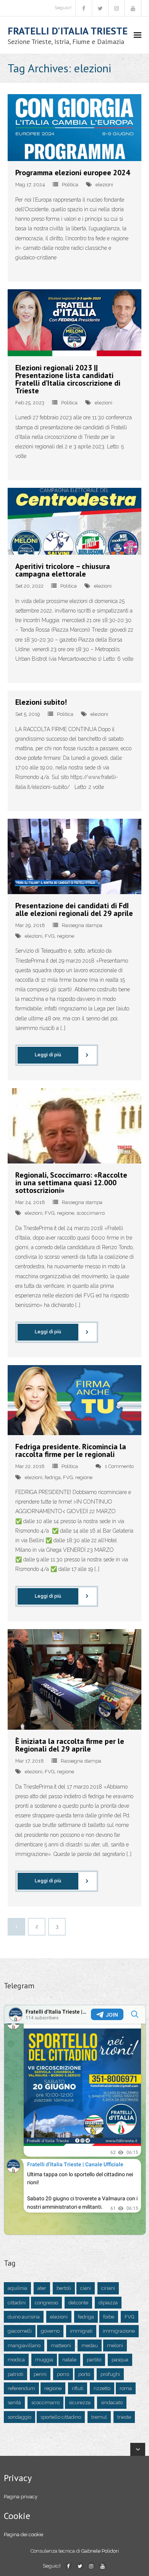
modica (16, 2360)
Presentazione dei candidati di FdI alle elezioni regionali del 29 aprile (74, 909)
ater (42, 2288)
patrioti (15, 2374)
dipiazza (108, 2303)
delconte (78, 2303)
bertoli (64, 2288)
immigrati (81, 2331)
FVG (50, 936)
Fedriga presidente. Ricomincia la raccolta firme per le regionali (71, 1450)
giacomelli (20, 2331)
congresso (46, 2303)
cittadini (17, 2303)
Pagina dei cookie (23, 2534)
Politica (70, 185)
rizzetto (102, 2388)
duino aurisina (24, 2317)
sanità (14, 2402)
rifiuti (78, 2388)
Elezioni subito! (41, 702)
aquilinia (17, 2288)
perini (40, 2374)
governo (50, 2331)
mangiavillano (24, 2345)
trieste (124, 2417)
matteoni (61, 2345)
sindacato (112, 2402)
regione (66, 936)
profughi (110, 2374)
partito (94, 2360)
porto (84, 2374)
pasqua (120, 2360)
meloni (115, 2345)
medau (90, 2345)
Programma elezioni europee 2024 (73, 173)
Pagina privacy (21, 2497)
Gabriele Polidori (100, 2551)
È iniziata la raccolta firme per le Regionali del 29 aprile (70, 1745)
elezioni (104, 185)
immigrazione (119, 2331)
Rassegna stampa (82, 925)
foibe (109, 2317)
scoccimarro (91, 1213)
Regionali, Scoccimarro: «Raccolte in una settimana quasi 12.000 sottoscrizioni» (71, 1183)
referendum (21, 2388)
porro (63, 2374)
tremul (99, 2417)
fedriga (53, 1477)
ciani (86, 2288)
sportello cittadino (61, 2417)
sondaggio (19, 2417)
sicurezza (80, 2402)
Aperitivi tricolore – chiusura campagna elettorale (63, 570)
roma (126, 2388)
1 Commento (119, 1466)
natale (69, 2360)
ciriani (108, 2288)
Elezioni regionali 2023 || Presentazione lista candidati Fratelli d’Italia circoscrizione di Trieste (68, 379)
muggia (44, 2360)
